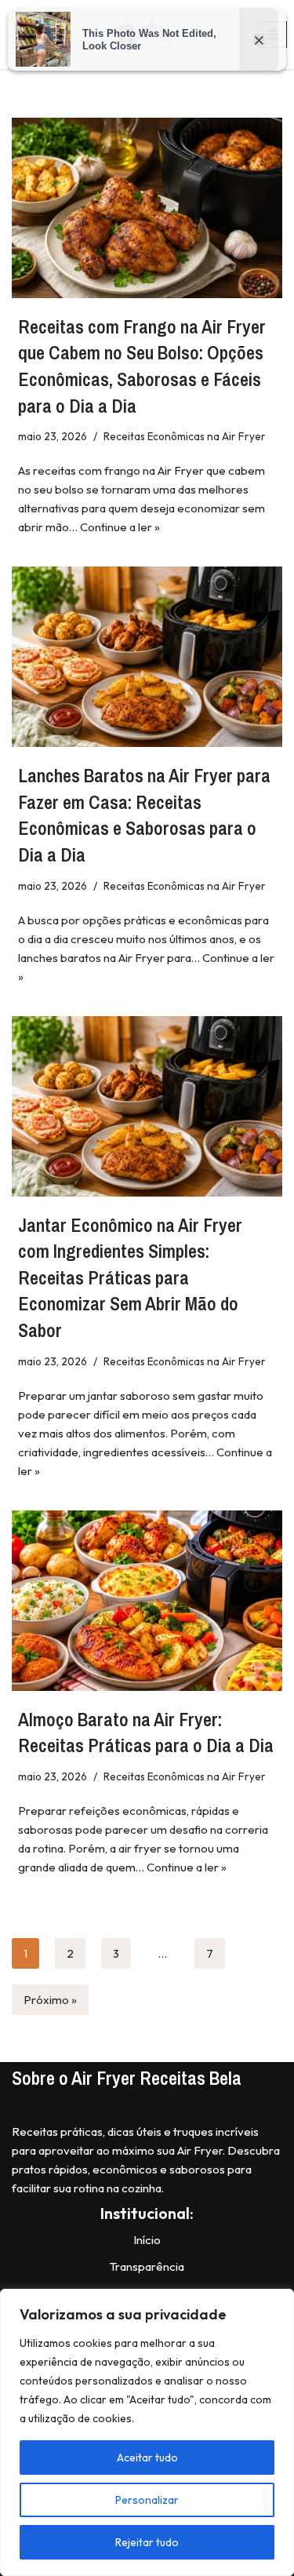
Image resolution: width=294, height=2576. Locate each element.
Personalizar (147, 2500)
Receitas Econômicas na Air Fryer (185, 436)
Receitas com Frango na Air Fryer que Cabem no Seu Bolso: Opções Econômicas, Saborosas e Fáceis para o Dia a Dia (142, 366)
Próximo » (50, 2000)
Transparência (147, 2266)
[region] (147, 2432)
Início (147, 2240)
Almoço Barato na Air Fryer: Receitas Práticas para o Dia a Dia (146, 1733)
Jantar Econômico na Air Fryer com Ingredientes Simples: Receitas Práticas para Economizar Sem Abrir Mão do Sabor (130, 1277)
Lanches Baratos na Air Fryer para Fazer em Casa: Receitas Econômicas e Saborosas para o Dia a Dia (144, 815)
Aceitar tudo (147, 2458)
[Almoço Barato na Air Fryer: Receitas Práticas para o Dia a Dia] (147, 1601)
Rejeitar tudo (147, 2542)
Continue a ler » (120, 527)
